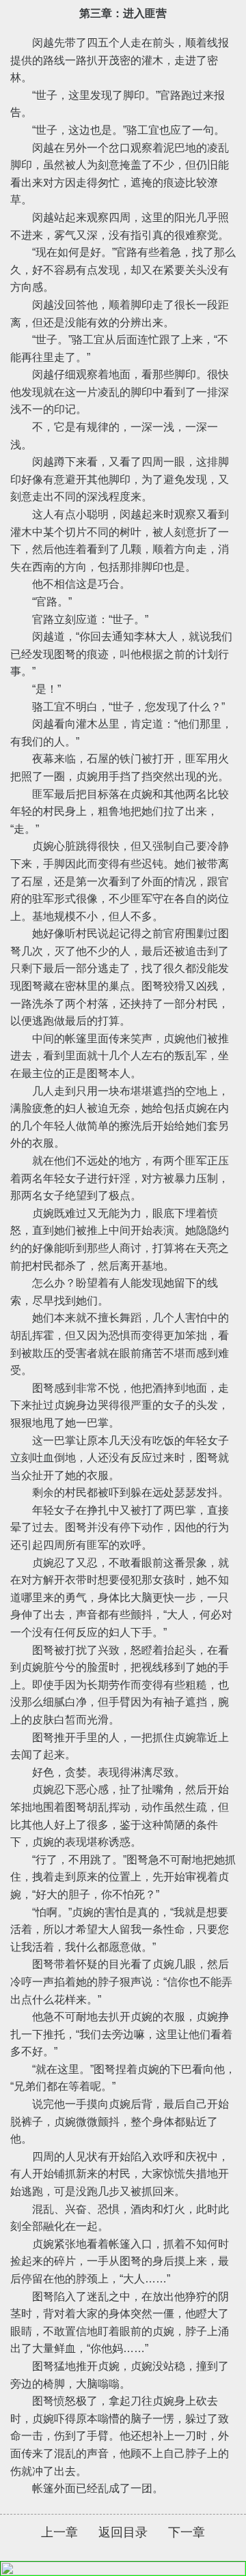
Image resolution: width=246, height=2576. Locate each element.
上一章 (59, 2532)
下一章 (187, 2532)
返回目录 (123, 2532)
